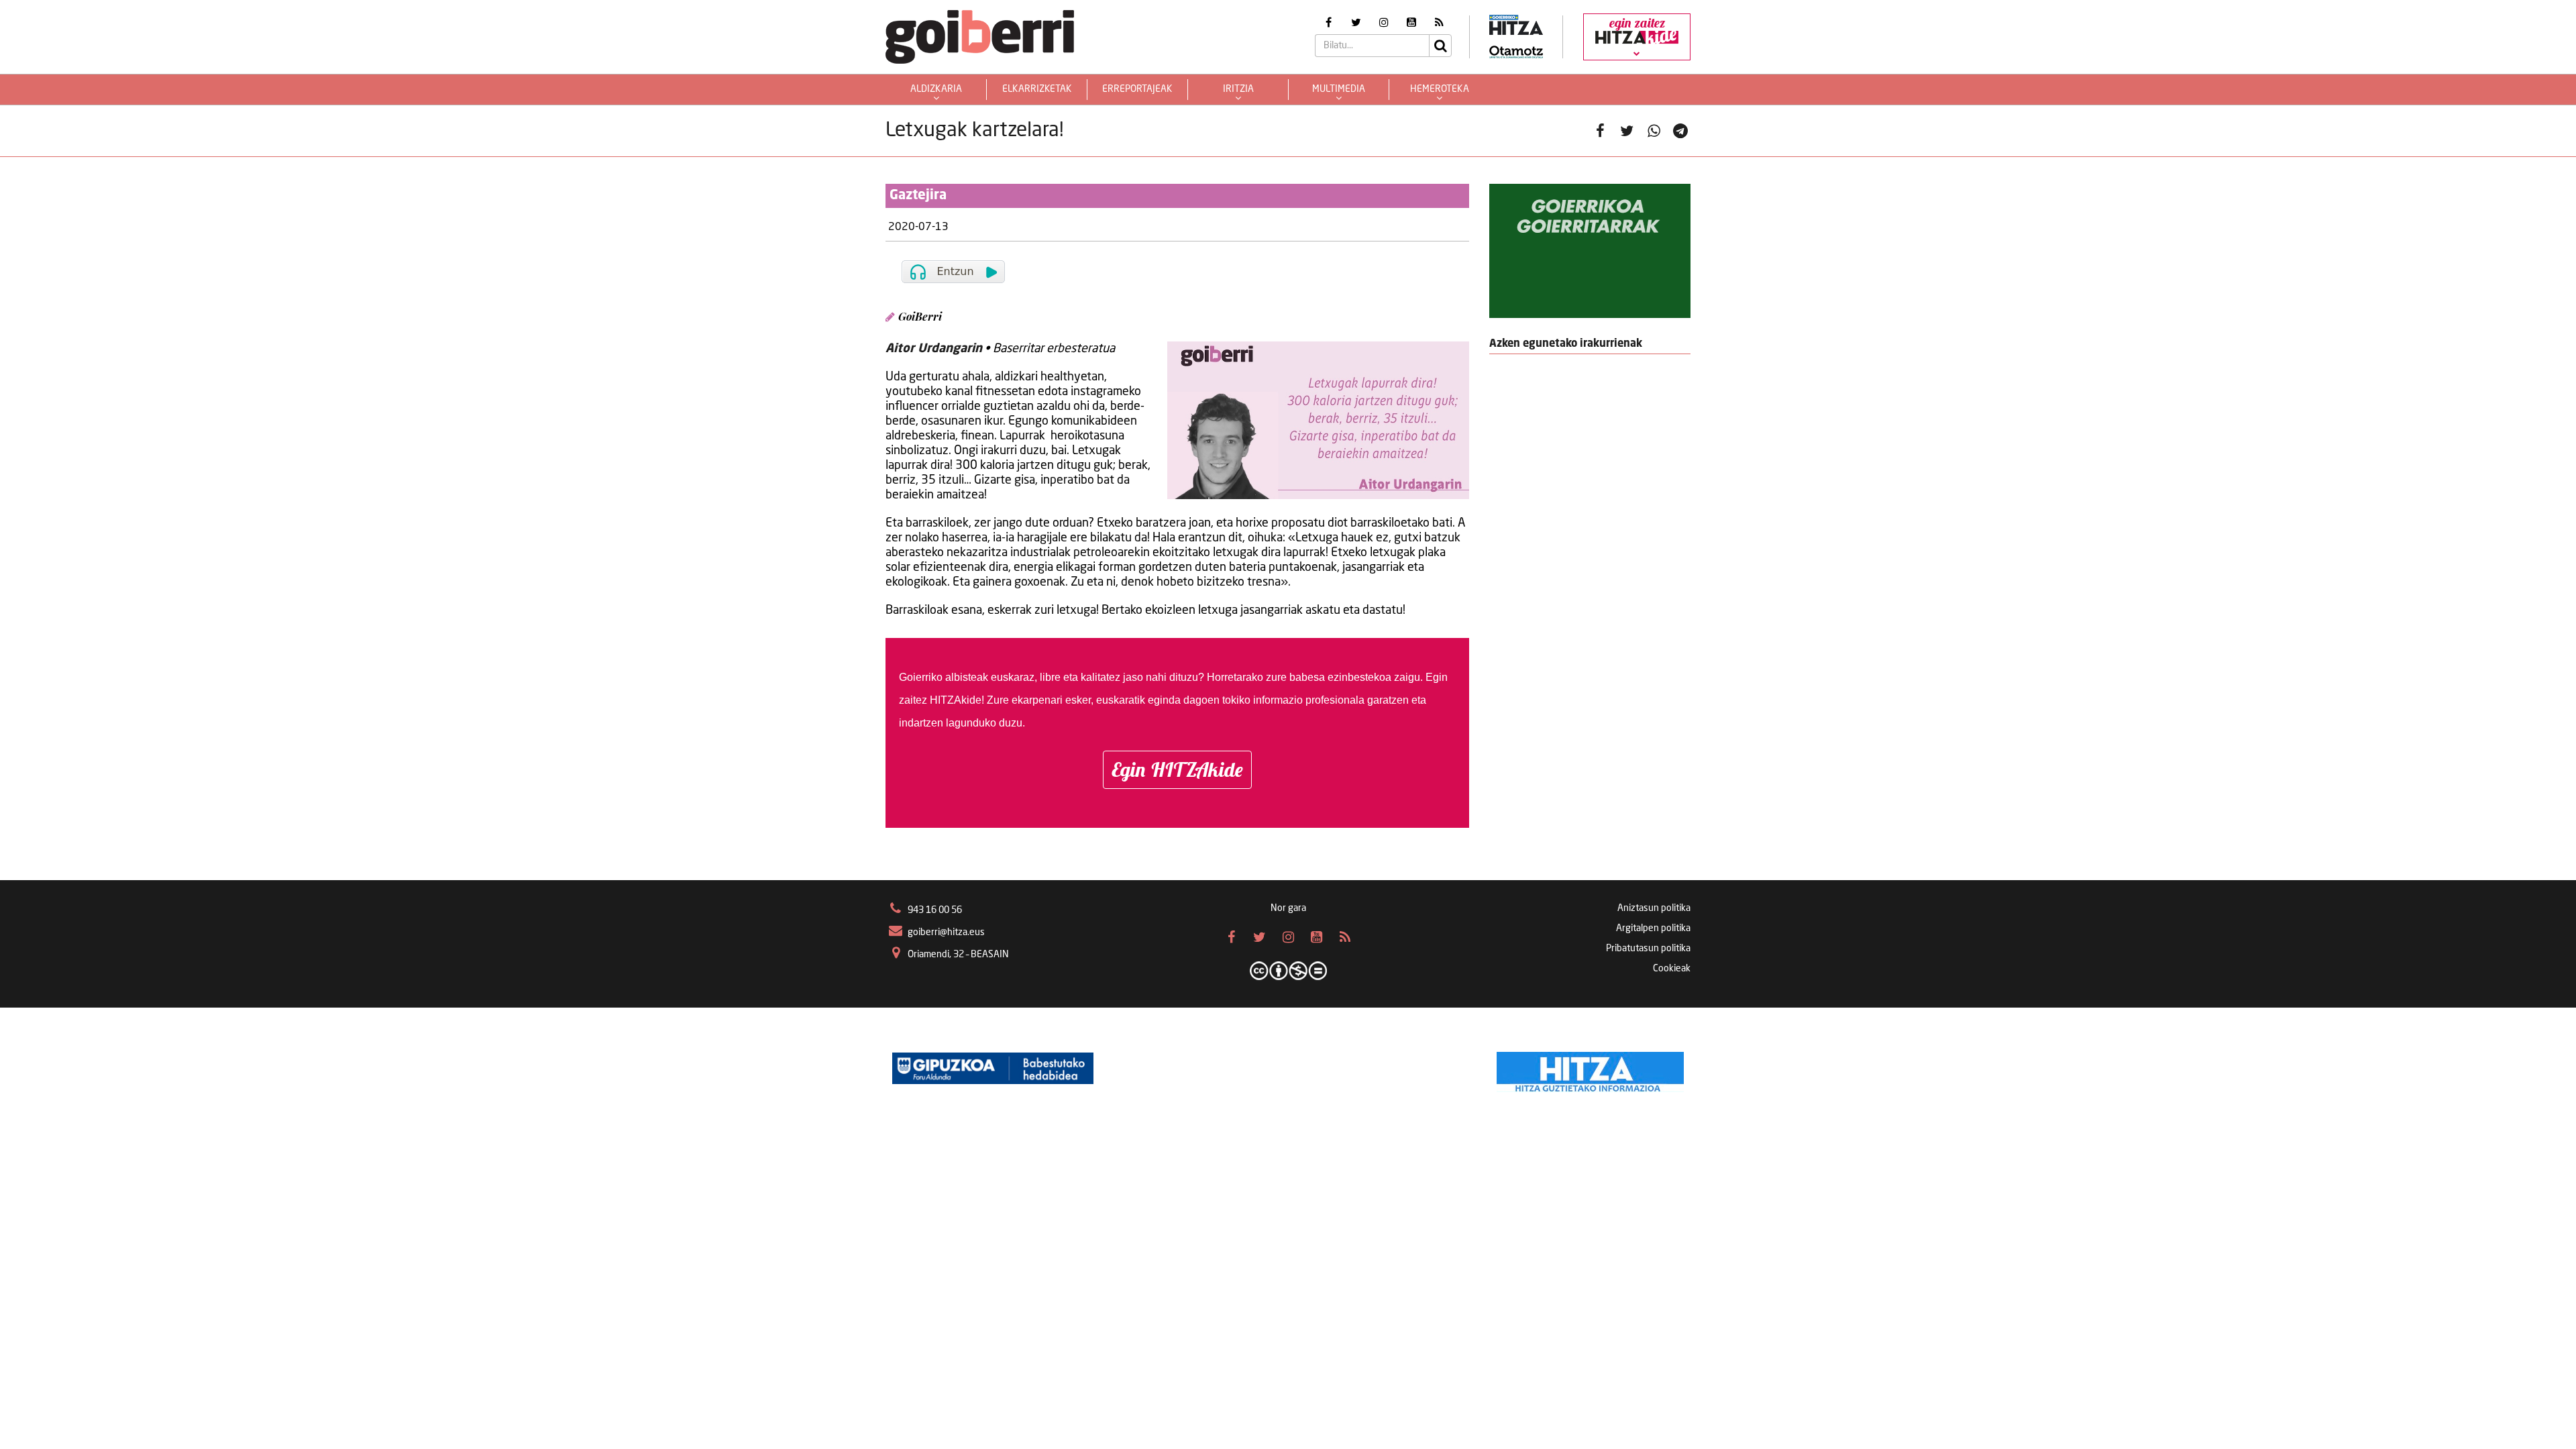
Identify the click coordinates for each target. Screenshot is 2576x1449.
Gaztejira (918, 196)
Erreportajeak (1137, 89)
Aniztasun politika (1654, 908)
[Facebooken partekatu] (1600, 131)
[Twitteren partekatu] (1627, 131)
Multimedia (1339, 89)
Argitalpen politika (1653, 928)
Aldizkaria (936, 89)
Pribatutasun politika (1648, 949)
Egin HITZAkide (1177, 769)
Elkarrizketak (1037, 89)
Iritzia (1238, 89)
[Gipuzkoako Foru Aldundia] (993, 1069)
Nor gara (1288, 908)
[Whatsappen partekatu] (1654, 131)
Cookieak (1672, 969)
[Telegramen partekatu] (1680, 131)
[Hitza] (1590, 1069)
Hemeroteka (1440, 89)
